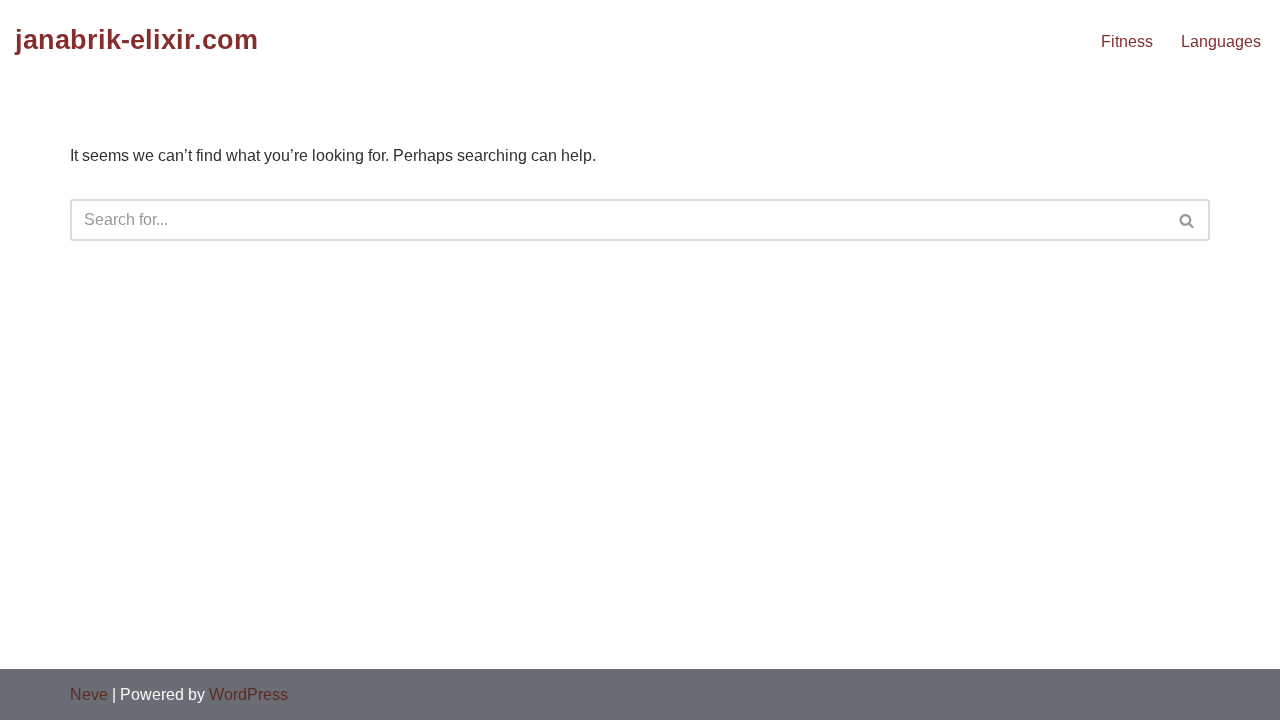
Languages (1221, 41)
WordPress (248, 694)
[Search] (1187, 220)
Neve (89, 694)
